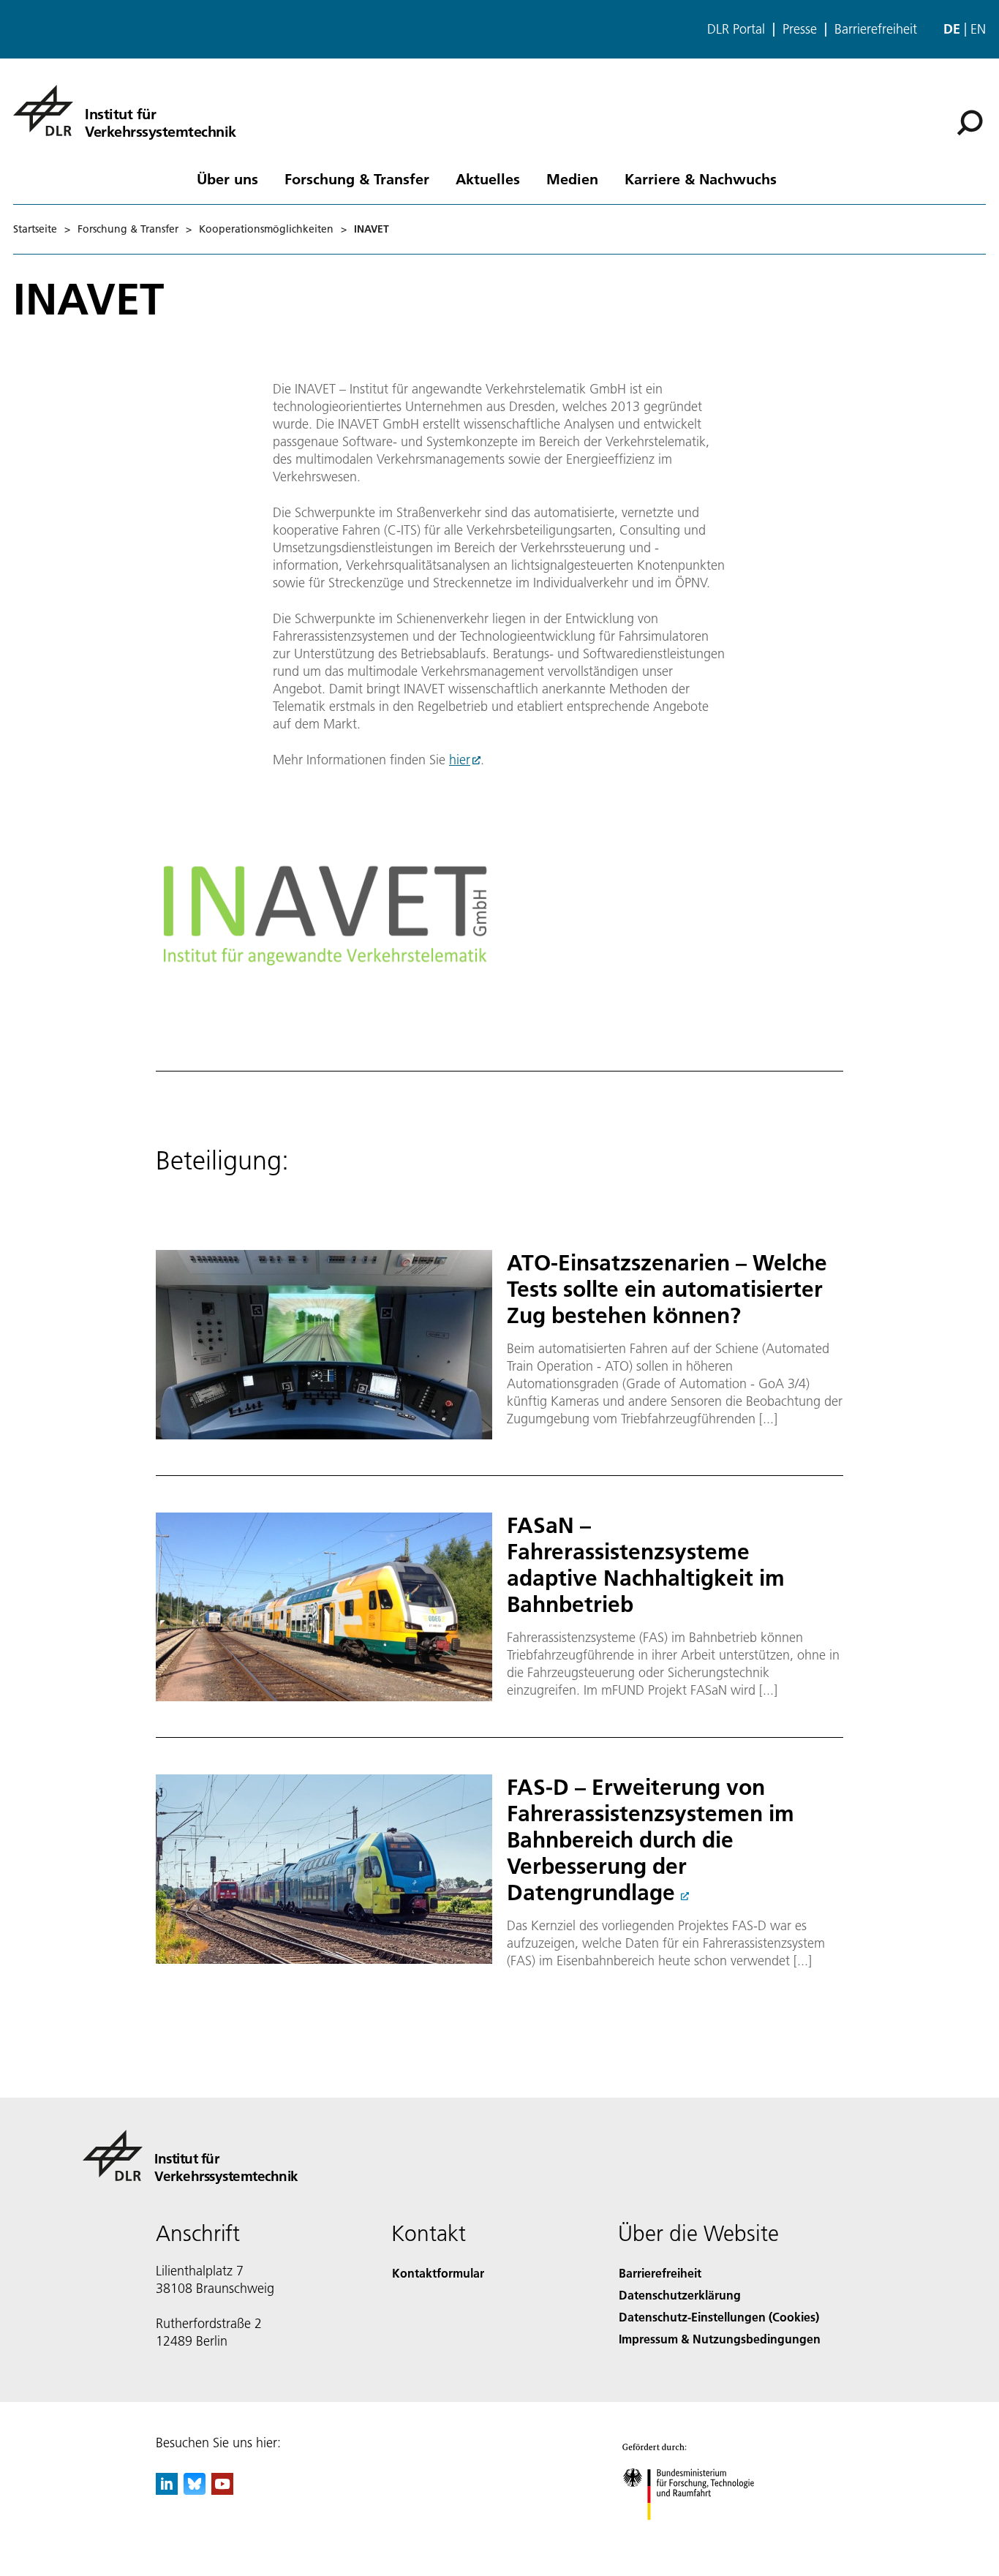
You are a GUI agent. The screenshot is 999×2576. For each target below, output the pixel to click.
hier (460, 760)
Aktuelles (488, 178)
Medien (572, 178)
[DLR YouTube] (222, 2490)
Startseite (35, 229)
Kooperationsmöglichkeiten (266, 229)
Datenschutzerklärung (680, 2295)
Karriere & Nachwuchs (701, 178)
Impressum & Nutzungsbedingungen (720, 2339)
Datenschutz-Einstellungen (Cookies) (719, 2317)
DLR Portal (736, 29)
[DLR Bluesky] (195, 2490)
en (978, 29)
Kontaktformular (438, 2273)
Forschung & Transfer (357, 178)
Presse (800, 29)
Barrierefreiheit (876, 29)
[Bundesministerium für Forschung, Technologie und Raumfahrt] (703, 2535)
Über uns (227, 178)
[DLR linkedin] (167, 2490)
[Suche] (972, 121)
